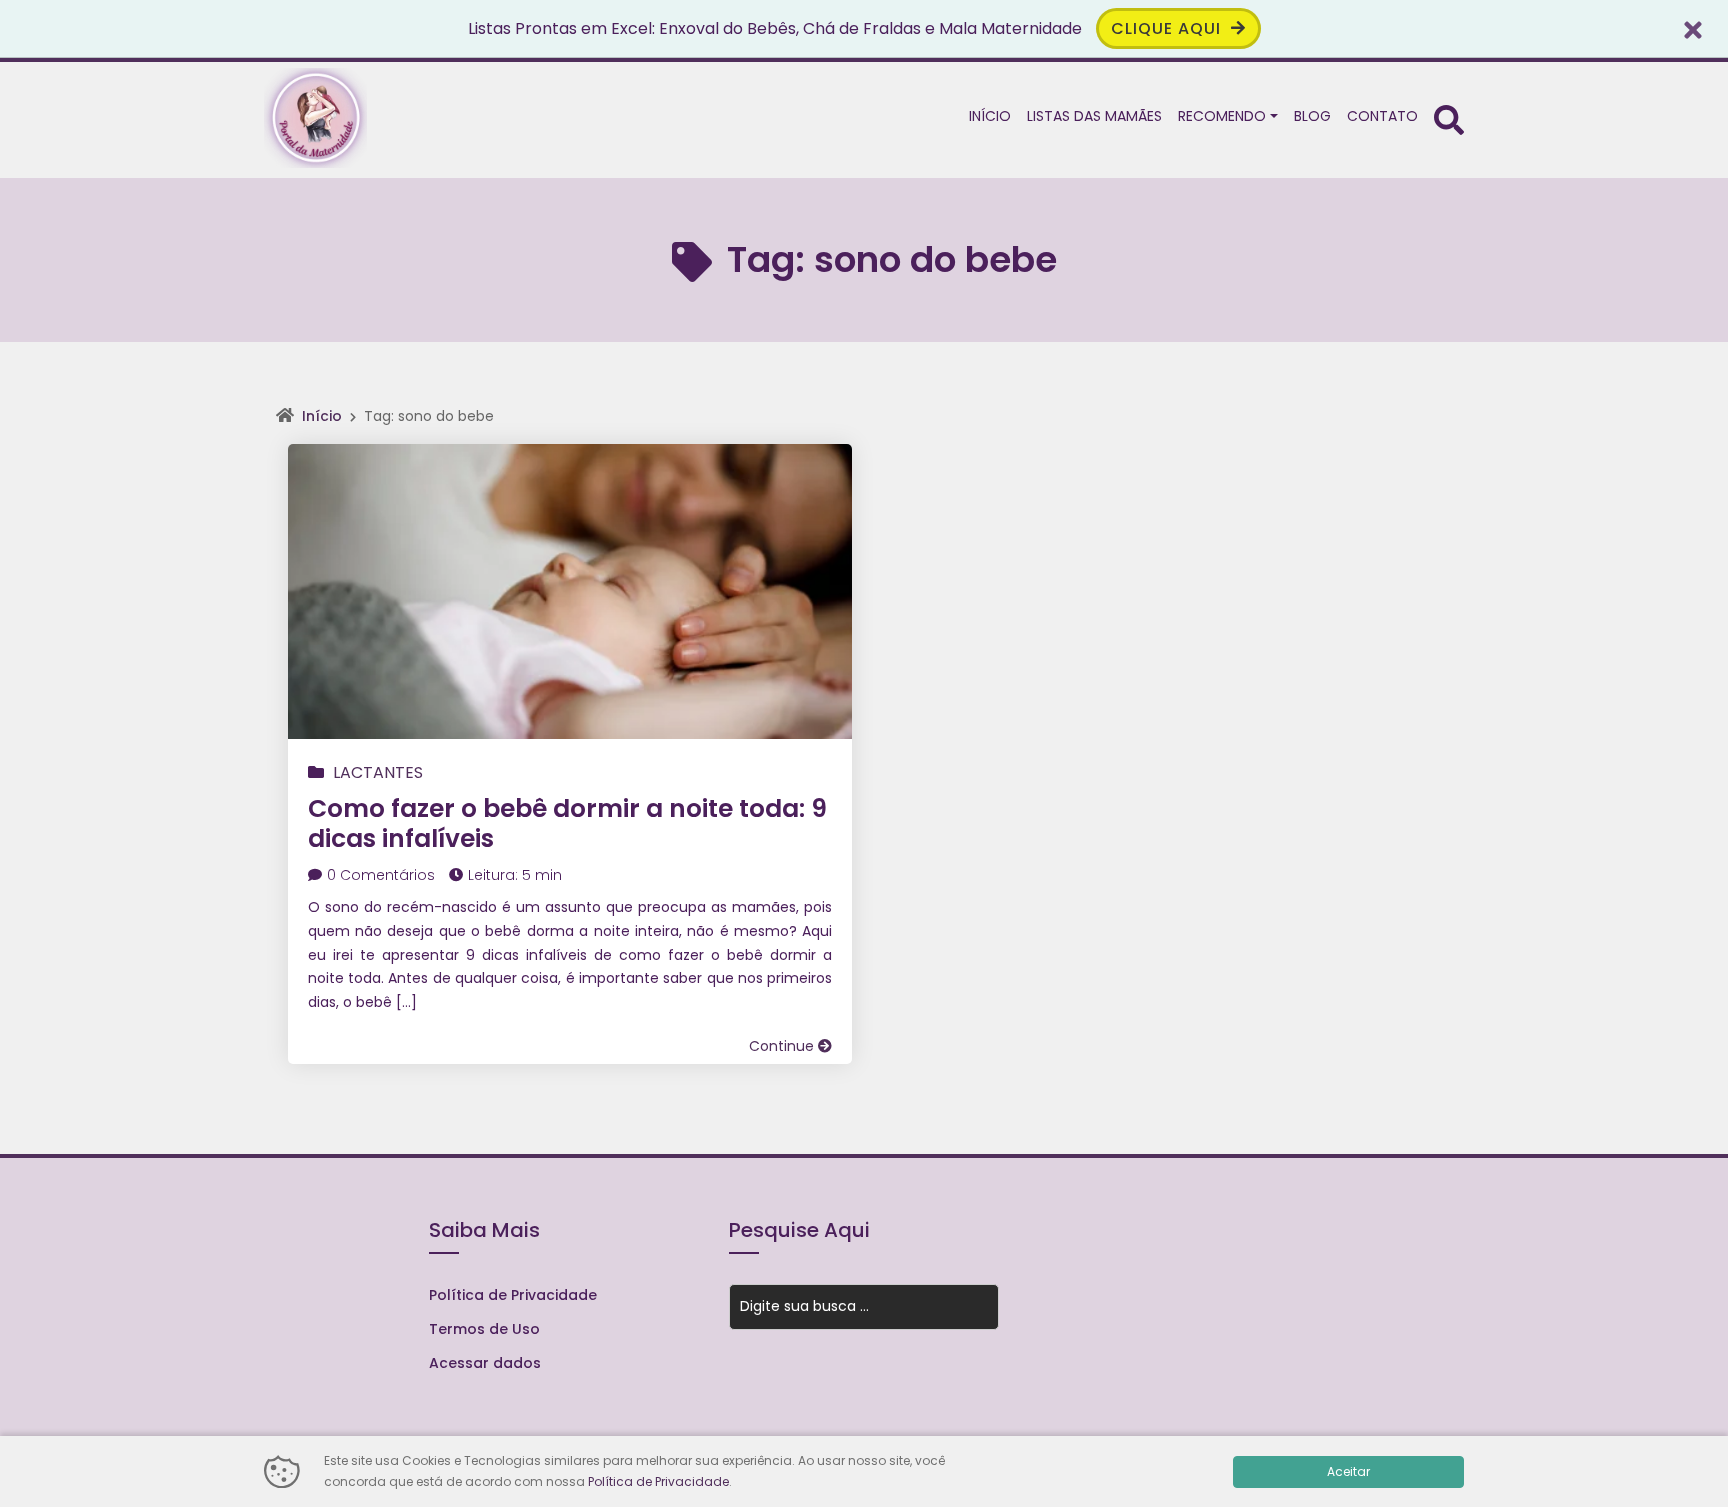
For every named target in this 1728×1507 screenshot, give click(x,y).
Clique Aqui (1168, 28)
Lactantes (378, 772)
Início (322, 416)
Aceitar (1348, 1471)
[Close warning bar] (1693, 28)
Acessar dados (485, 1363)
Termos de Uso (484, 1329)
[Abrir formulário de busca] (1449, 118)
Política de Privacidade (513, 1295)
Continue (783, 1046)
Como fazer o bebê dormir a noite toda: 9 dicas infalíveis (567, 823)
